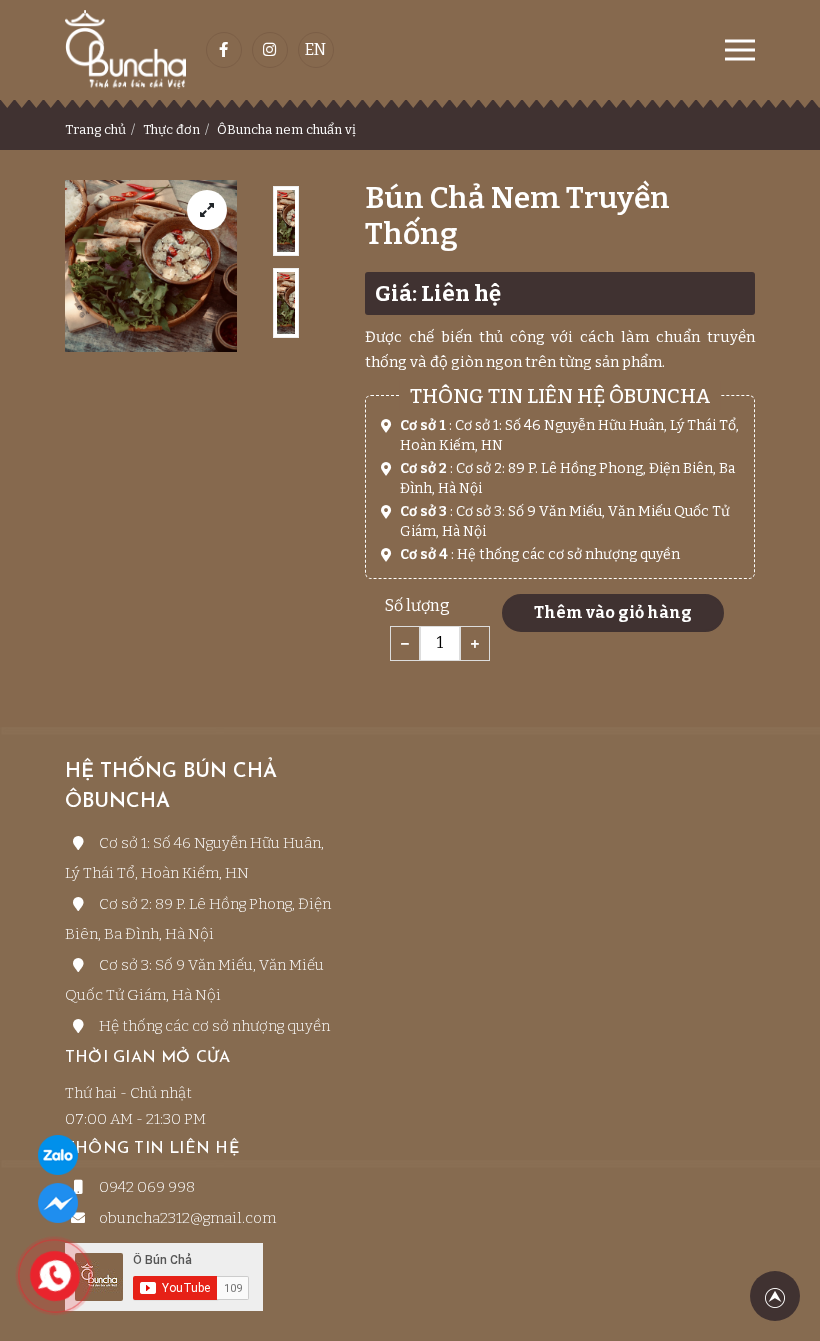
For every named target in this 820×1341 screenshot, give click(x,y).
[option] (286, 221)
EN (315, 49)
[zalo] (58, 1155)
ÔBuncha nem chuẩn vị (286, 129)
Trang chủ (95, 129)
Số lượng (417, 605)
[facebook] (58, 1203)
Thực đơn (171, 129)
